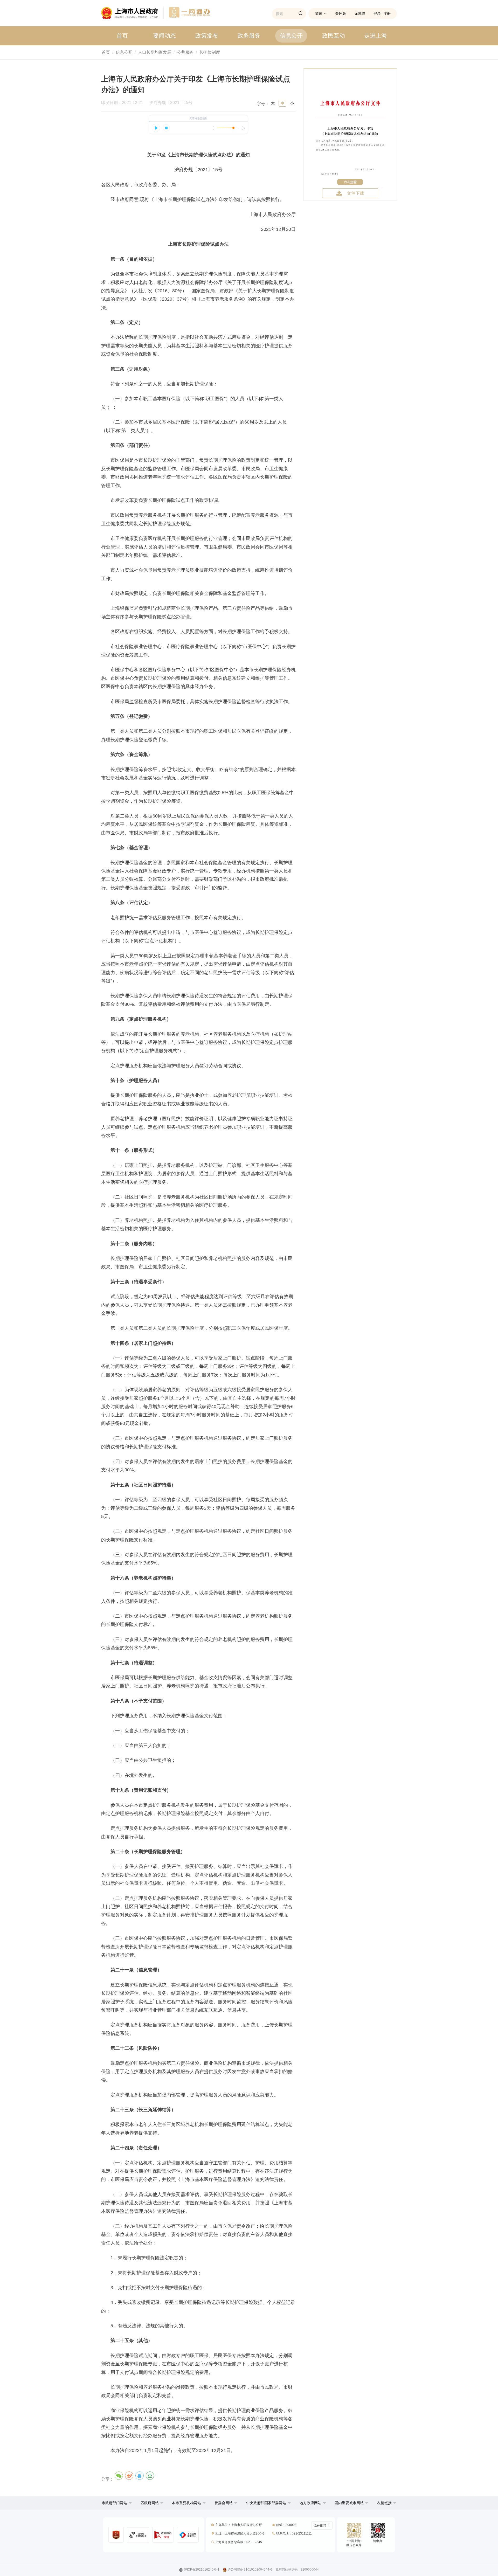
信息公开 (291, 36)
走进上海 (376, 36)
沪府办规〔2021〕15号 (171, 103)
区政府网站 (150, 2503)
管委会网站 (224, 2503)
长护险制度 (210, 52)
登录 (377, 13)
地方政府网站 (310, 2503)
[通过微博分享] (129, 2476)
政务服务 (249, 36)
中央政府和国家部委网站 (266, 2503)
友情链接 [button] (385, 2503)
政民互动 (334, 36)
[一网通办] (132, 13)
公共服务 (185, 52)
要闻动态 (164, 36)
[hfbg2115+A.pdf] (350, 134)
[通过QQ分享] (140, 2476)
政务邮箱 (320, 2525)
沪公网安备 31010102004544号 (250, 2570)
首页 (122, 36)
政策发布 (207, 36)
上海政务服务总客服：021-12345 (239, 2542)
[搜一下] (301, 14)
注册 (387, 13)
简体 (319, 13)
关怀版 (341, 13)
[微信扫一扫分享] (119, 2476)
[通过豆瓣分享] (150, 2476)
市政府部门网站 (114, 2503)
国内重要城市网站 (349, 2503)
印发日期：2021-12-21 (125, 103)
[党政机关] (116, 2535)
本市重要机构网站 (186, 2503)
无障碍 (360, 13)
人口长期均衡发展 (155, 52)
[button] (117, 2503)
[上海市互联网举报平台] (163, 2535)
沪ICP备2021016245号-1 (202, 2570)
